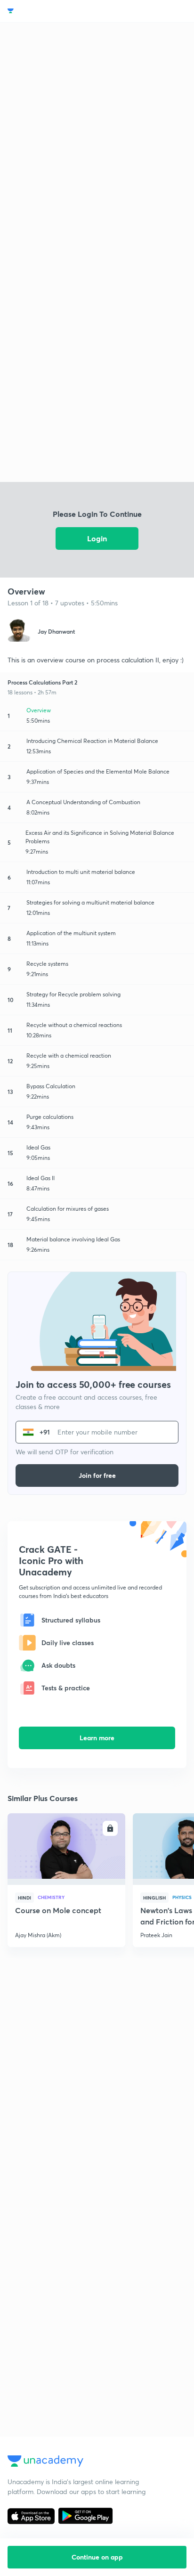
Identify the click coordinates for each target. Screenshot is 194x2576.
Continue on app (97, 2557)
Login (97, 538)
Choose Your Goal (49, 11)
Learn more (97, 1738)
